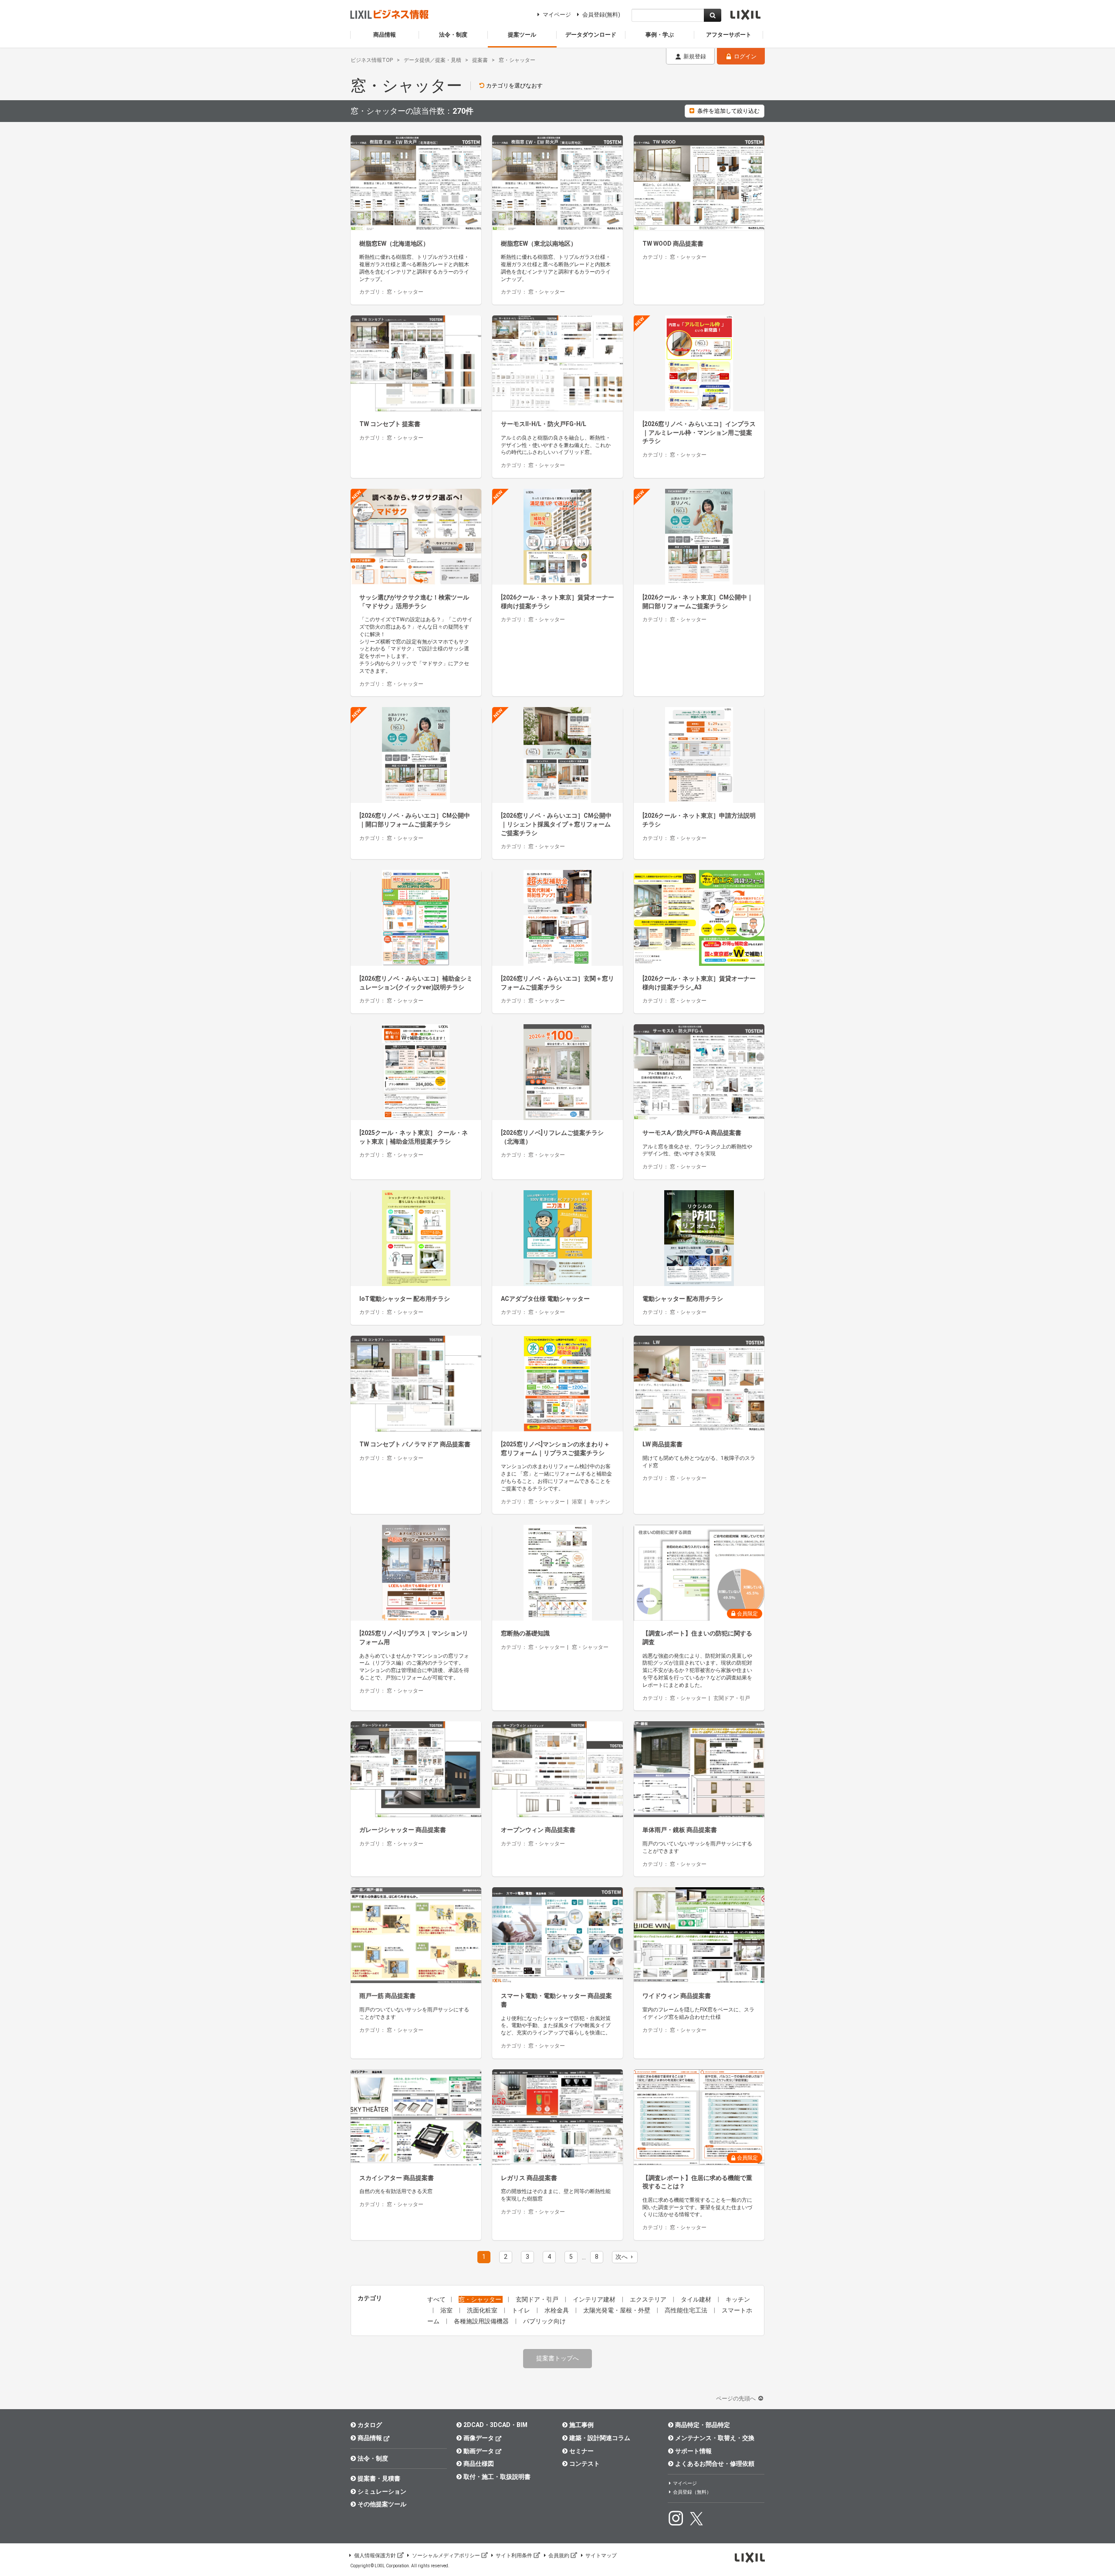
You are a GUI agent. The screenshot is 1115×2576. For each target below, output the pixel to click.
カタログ (370, 2425)
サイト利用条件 (514, 2556)
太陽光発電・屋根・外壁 (617, 2310)
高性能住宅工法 (687, 2310)
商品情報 (370, 2438)
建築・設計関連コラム (600, 2438)
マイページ (557, 15)
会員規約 (559, 2556)
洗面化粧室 (483, 2310)
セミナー (581, 2451)
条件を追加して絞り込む (728, 111)
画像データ (479, 2438)
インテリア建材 (595, 2299)
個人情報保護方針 (375, 2556)
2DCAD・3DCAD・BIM (495, 2425)
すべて (436, 2299)
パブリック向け (544, 2321)
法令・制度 (373, 2458)
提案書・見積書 (379, 2478)
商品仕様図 (479, 2464)
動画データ (479, 2451)
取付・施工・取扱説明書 (497, 2477)
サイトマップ (601, 2556)
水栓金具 (557, 2310)
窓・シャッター (481, 2299)
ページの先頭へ (737, 2398)
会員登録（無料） (692, 2492)
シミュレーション (382, 2491)
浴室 (447, 2310)
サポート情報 (693, 2451)
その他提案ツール (382, 2504)
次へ (622, 2257)
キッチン (738, 2299)
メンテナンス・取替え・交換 (715, 2438)
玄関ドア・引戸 (538, 2299)
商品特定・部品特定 (703, 2425)
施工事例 (581, 2425)
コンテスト (585, 2464)
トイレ (522, 2310)
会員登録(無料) (601, 15)
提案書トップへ (557, 2358)
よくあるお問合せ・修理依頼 (715, 2464)
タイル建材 (697, 2299)
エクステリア (649, 2299)
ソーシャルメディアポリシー (446, 2556)
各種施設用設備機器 (482, 2321)
